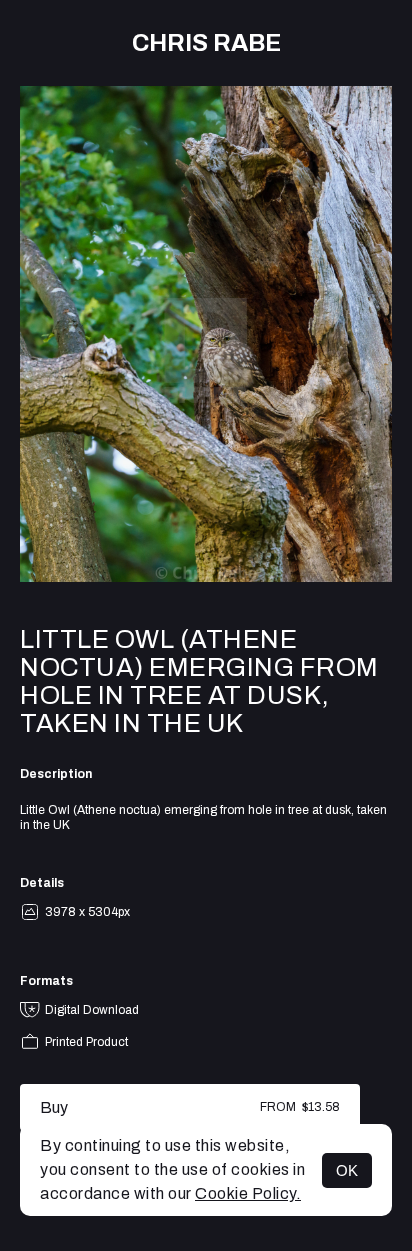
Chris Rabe (206, 43)
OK (347, 1170)
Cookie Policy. (248, 1193)
